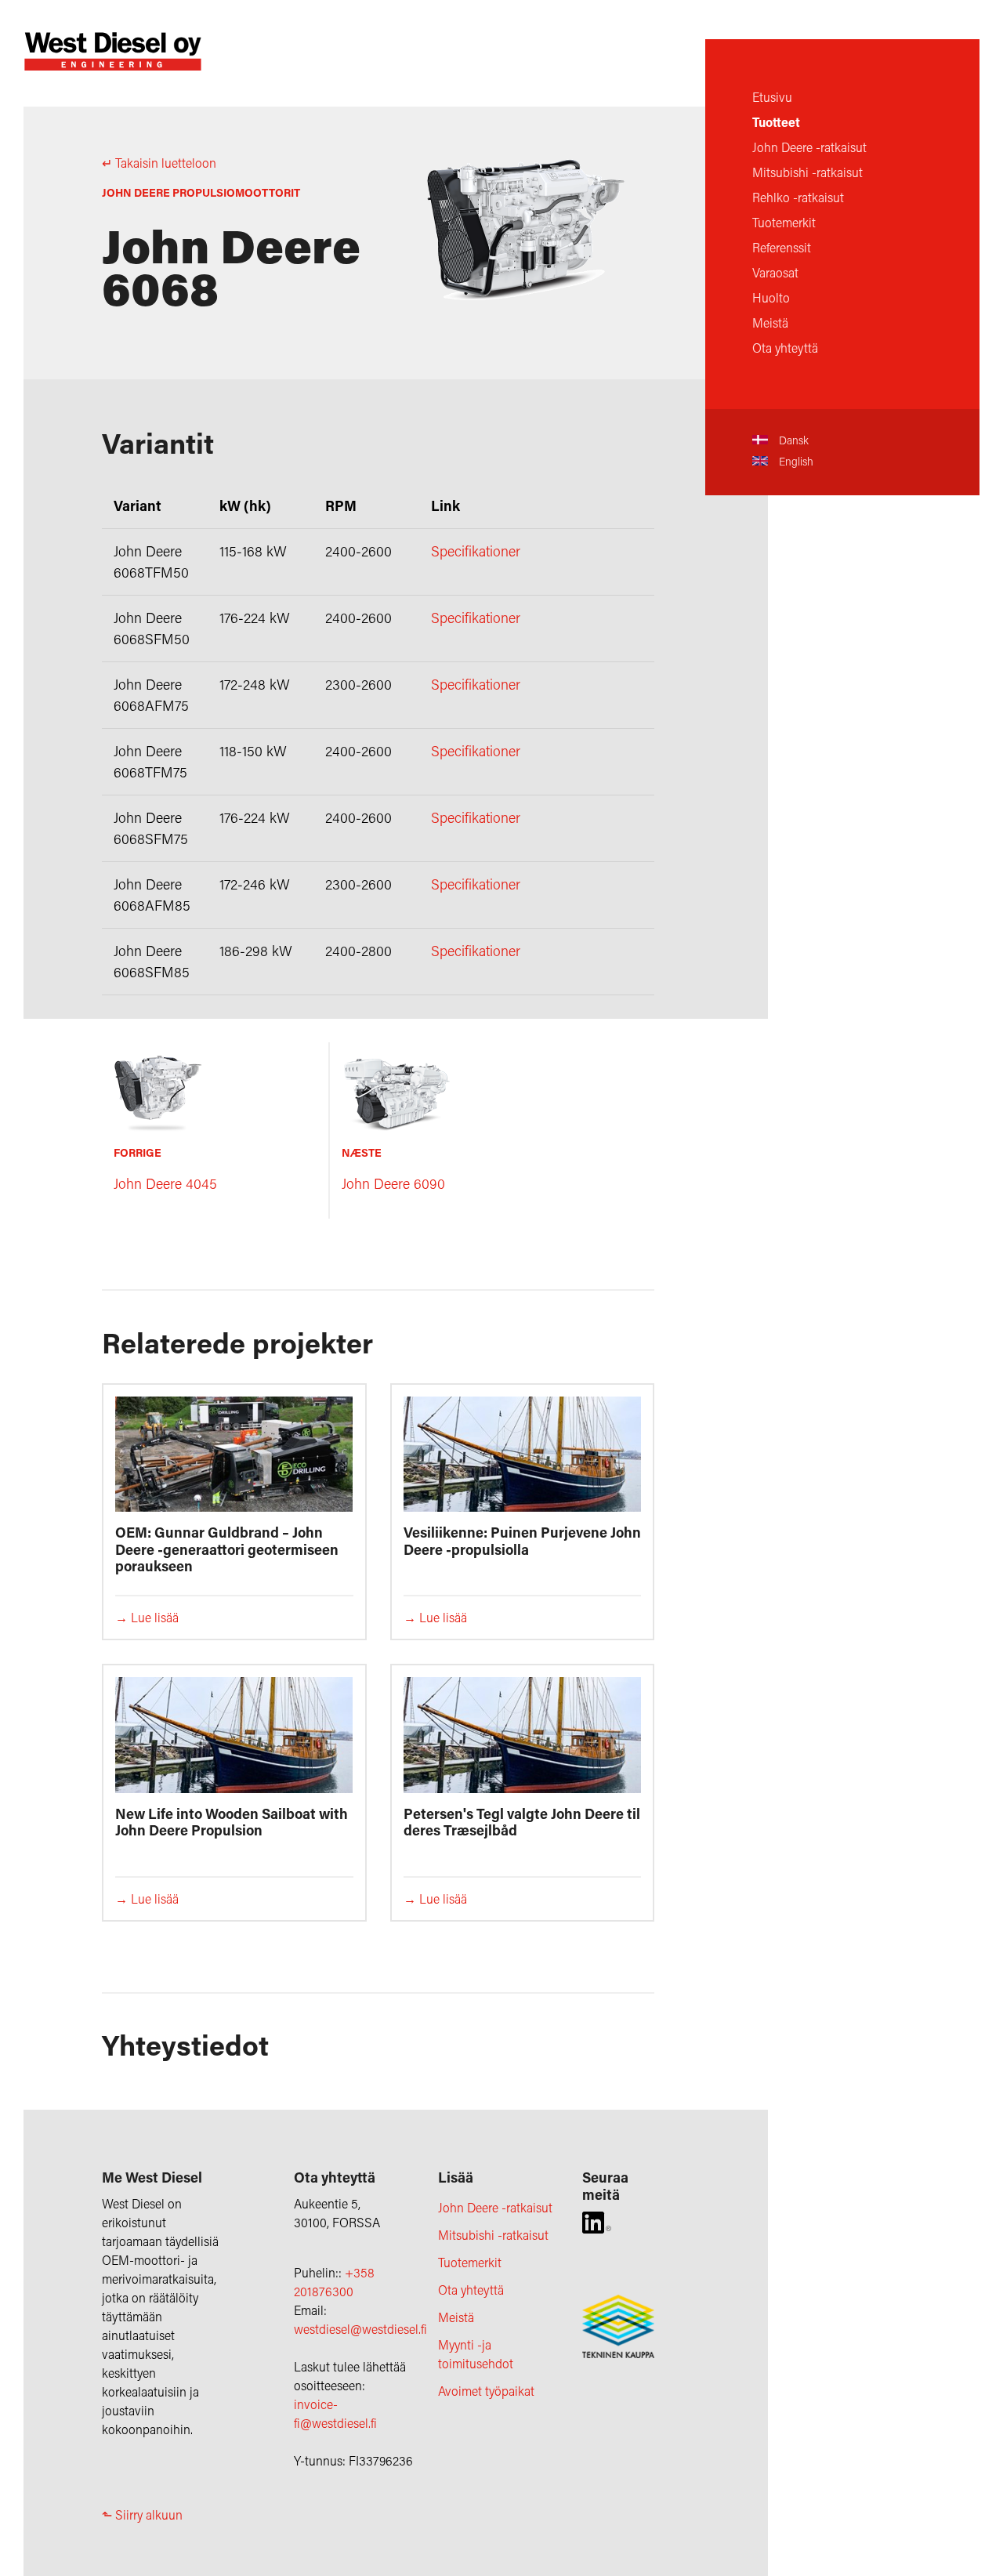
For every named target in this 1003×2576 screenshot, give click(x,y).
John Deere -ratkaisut (809, 147)
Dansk (792, 440)
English (795, 461)
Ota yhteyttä (785, 348)
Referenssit (782, 247)
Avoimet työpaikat (486, 2391)
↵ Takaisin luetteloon (159, 163)
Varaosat (775, 272)
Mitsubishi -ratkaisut (807, 172)
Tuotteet (776, 122)
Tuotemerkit (784, 222)
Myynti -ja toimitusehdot (476, 2354)
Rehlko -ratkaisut (798, 197)
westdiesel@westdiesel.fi (360, 2329)
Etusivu (772, 97)
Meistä (770, 322)
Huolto (771, 297)
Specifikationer (476, 551)
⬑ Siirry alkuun (142, 2514)
